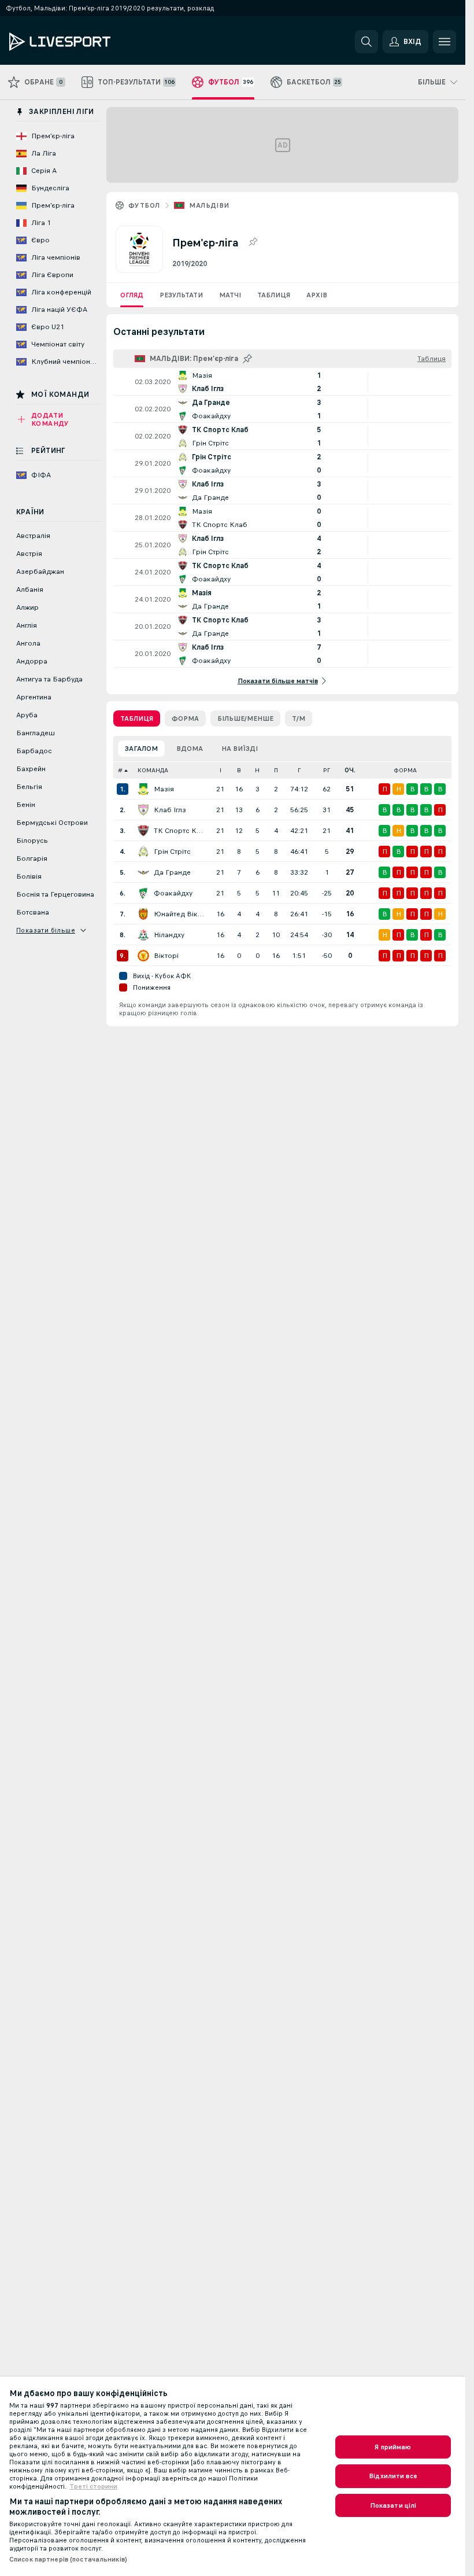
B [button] (239, 770)
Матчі (230, 295)
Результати (181, 295)
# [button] (120, 770)
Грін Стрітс (172, 852)
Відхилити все (393, 2476)
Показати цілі (393, 2505)
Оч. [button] (350, 770)
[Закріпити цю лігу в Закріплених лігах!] (253, 242)
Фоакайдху (173, 893)
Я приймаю (393, 2447)
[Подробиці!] (282, 382)
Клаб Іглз (170, 810)
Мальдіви (209, 205)
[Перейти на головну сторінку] (89, 42)
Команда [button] (153, 770)
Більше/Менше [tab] (245, 718)
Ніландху (169, 935)
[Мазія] (143, 789)
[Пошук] (366, 42)
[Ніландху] (143, 935)
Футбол (144, 205)
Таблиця (274, 295)
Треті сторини (93, 2486)
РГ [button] (327, 770)
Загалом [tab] (141, 749)
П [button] (276, 770)
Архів (317, 295)
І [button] (221, 770)
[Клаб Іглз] (143, 810)
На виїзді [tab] (240, 749)
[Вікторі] (143, 956)
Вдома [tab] (190, 749)
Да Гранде (172, 872)
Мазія (164, 789)
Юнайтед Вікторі (179, 914)
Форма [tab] (185, 718)
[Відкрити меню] (445, 42)
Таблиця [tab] (137, 718)
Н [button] (257, 770)
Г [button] (299, 770)
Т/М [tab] (299, 718)
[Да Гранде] (143, 872)
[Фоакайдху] (143, 893)
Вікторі (166, 956)
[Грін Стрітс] (143, 852)
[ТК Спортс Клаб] (143, 831)
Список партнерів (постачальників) (68, 2559)
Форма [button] (405, 770)
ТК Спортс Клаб (179, 831)
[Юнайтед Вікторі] (143, 914)
